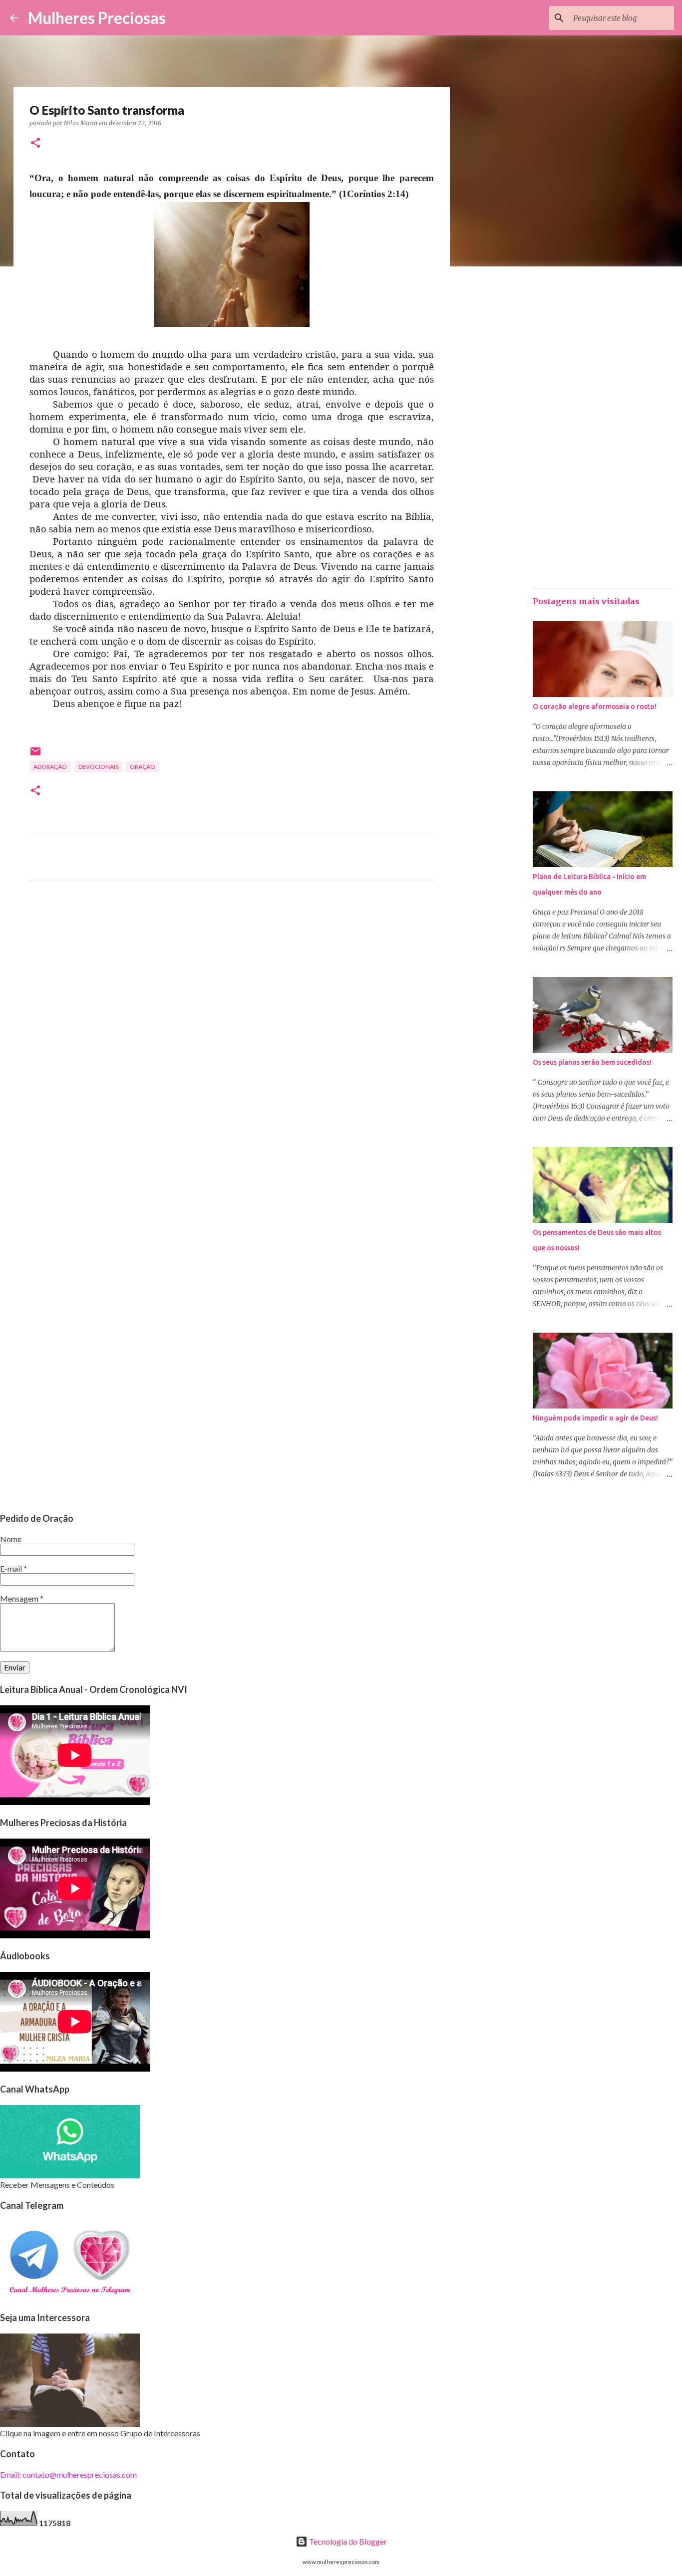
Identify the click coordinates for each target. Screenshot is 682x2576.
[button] (35, 143)
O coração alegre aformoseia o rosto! (595, 706)
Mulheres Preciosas (97, 18)
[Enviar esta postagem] (35, 755)
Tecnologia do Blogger (347, 2541)
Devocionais (98, 767)
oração (143, 767)
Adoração (50, 767)
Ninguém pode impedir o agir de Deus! (595, 1418)
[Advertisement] (232, 982)
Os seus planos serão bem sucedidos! (592, 1062)
